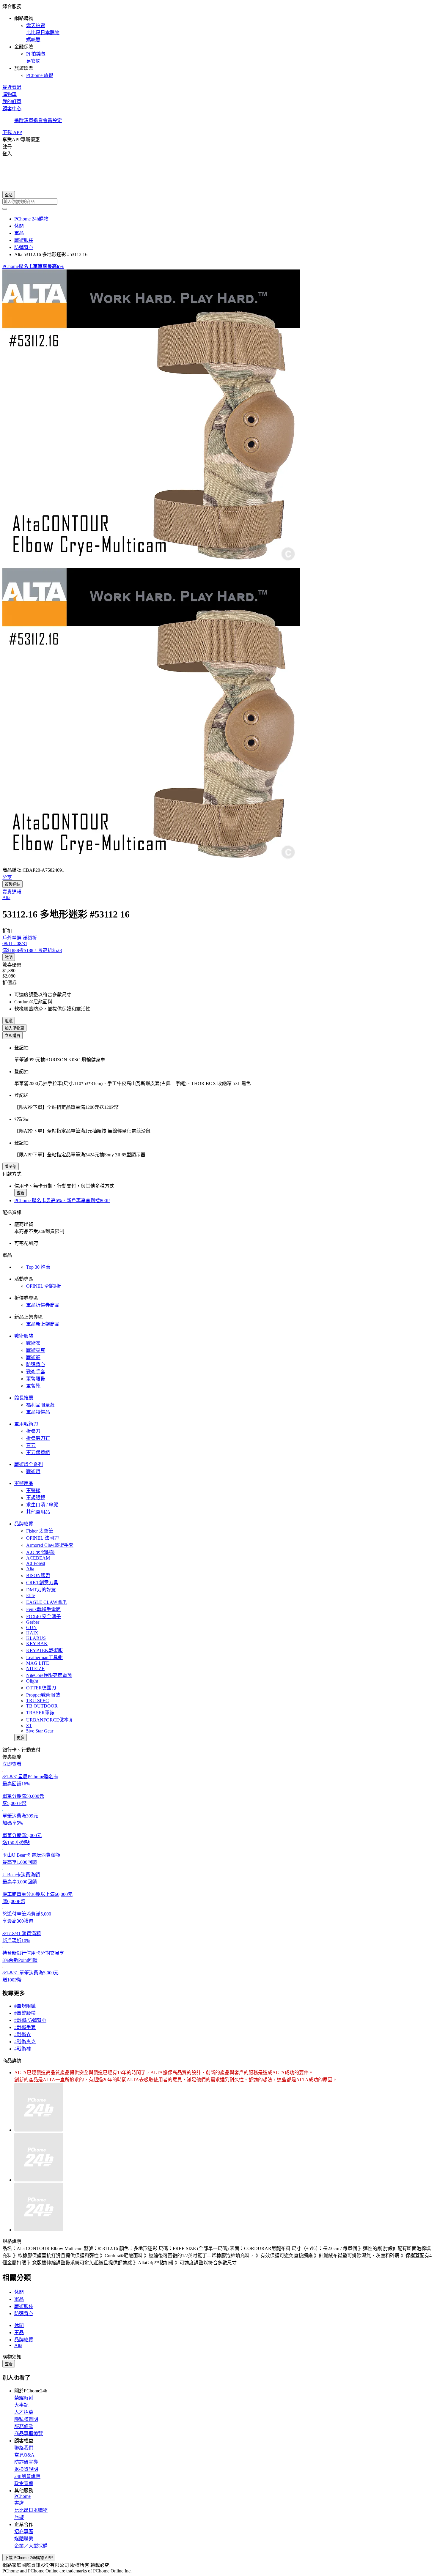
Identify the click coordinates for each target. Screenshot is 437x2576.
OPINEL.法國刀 (43, 1538)
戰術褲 (33, 1357)
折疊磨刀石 (38, 1438)
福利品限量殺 (40, 1405)
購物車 (10, 94)
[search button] (5, 209)
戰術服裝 (24, 1336)
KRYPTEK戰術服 (44, 1650)
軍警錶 (33, 1490)
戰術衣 (33, 1343)
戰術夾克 (36, 1350)
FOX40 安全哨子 (44, 1616)
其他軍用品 (38, 1512)
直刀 (31, 1445)
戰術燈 (33, 1471)
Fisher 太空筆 (40, 1531)
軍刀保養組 (38, 1452)
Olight (32, 1681)
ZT (29, 1726)
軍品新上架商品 (43, 1324)
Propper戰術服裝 (43, 1695)
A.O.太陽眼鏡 (40, 1552)
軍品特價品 (38, 1412)
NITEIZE (35, 1668)
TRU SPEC (37, 1701)
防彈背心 (36, 1365)
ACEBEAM (38, 1558)
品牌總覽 (24, 1524)
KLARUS (36, 1638)
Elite (30, 1595)
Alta (30, 1569)
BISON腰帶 (38, 1575)
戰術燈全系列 (29, 1464)
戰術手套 (36, 1372)
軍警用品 (24, 1483)
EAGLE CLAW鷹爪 (47, 1602)
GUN (32, 1627)
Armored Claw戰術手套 (50, 1545)
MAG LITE (38, 1663)
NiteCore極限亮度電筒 (49, 1675)
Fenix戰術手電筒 (43, 1609)
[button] (218, 40)
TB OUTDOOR (42, 1706)
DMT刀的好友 (41, 1590)
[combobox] (218, 202)
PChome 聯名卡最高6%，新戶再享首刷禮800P (62, 1200)
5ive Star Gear (40, 1731)
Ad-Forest (36, 1563)
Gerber (33, 1622)
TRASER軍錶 (40, 1713)
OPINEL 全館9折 (44, 1286)
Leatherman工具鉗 (44, 1657)
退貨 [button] (38, 120)
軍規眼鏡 (36, 1498)
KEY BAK (37, 1643)
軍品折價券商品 (43, 1305)
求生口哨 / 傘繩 (42, 1505)
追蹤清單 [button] (24, 120)
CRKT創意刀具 (42, 1583)
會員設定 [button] (52, 120)
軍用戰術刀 (26, 1424)
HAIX (32, 1633)
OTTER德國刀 (41, 1688)
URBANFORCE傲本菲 (50, 1720)
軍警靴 (33, 1386)
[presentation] (218, 419)
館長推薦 (24, 1398)
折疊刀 (33, 1431)
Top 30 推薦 (38, 1267)
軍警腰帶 (36, 1379)
